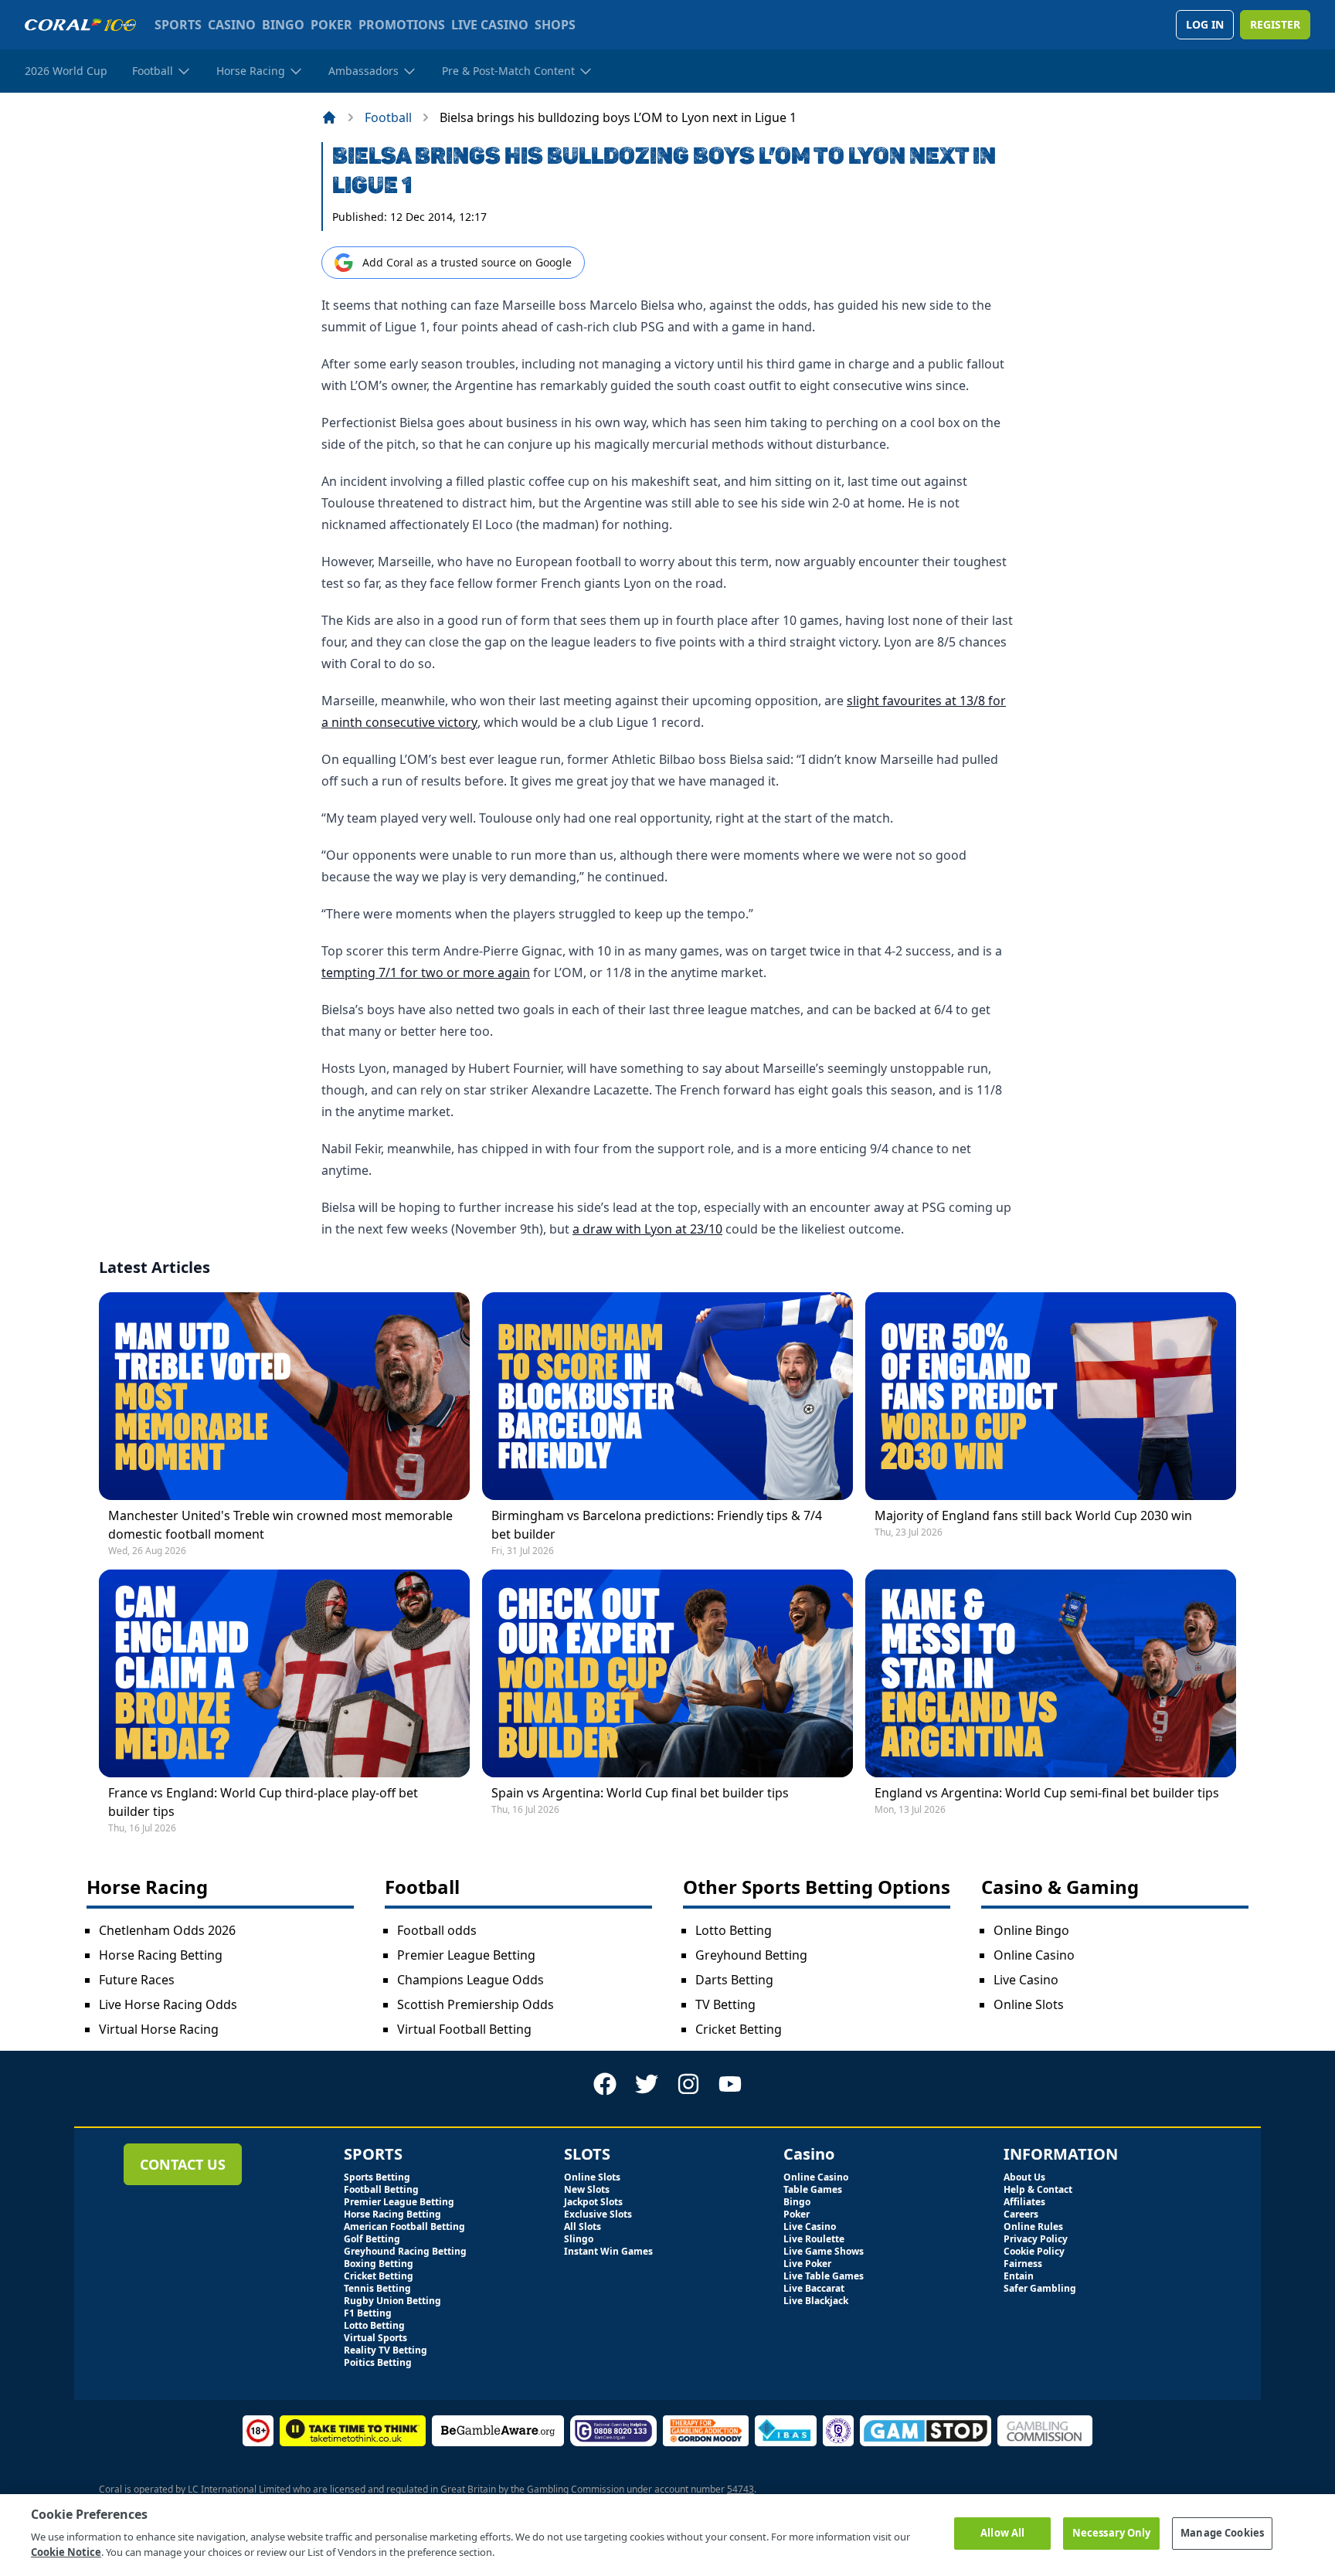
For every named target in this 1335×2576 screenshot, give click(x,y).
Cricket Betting (739, 2029)
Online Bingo (1031, 1930)
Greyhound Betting (751, 1955)
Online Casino (1034, 1955)
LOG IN (1205, 24)
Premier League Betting (466, 1955)
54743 (741, 2489)
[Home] (329, 117)
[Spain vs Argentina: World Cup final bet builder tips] (667, 1673)
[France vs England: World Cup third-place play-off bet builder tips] (284, 1673)
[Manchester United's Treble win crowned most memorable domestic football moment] (284, 1396)
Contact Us (183, 2164)
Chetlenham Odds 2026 (167, 1930)
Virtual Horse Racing (159, 2029)
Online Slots (1029, 2004)
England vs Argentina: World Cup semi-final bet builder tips (1047, 1793)
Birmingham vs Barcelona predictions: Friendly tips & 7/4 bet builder (657, 1525)
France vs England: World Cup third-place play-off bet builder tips (263, 1802)
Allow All (1002, 2533)
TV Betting (725, 2004)
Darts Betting (734, 1980)
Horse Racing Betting (161, 1955)
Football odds (437, 1930)
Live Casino (1026, 1980)
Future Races (137, 1980)
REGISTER (1275, 24)
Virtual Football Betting (464, 2029)
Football (388, 117)
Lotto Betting (734, 1930)
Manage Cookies (1222, 2533)
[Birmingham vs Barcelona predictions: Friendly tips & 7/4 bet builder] (667, 1396)
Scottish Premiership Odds (476, 2004)
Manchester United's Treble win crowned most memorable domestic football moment (280, 1525)
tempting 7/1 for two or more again (426, 972)
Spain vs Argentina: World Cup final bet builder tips (640, 1793)
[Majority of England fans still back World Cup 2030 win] (1051, 1396)
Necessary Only (1112, 2533)
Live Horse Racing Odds (168, 2004)
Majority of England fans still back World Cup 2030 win (1033, 1515)
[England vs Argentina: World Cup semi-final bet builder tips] (1051, 1673)
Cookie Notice (66, 2552)
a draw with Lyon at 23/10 (647, 1229)
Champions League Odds (470, 1980)
